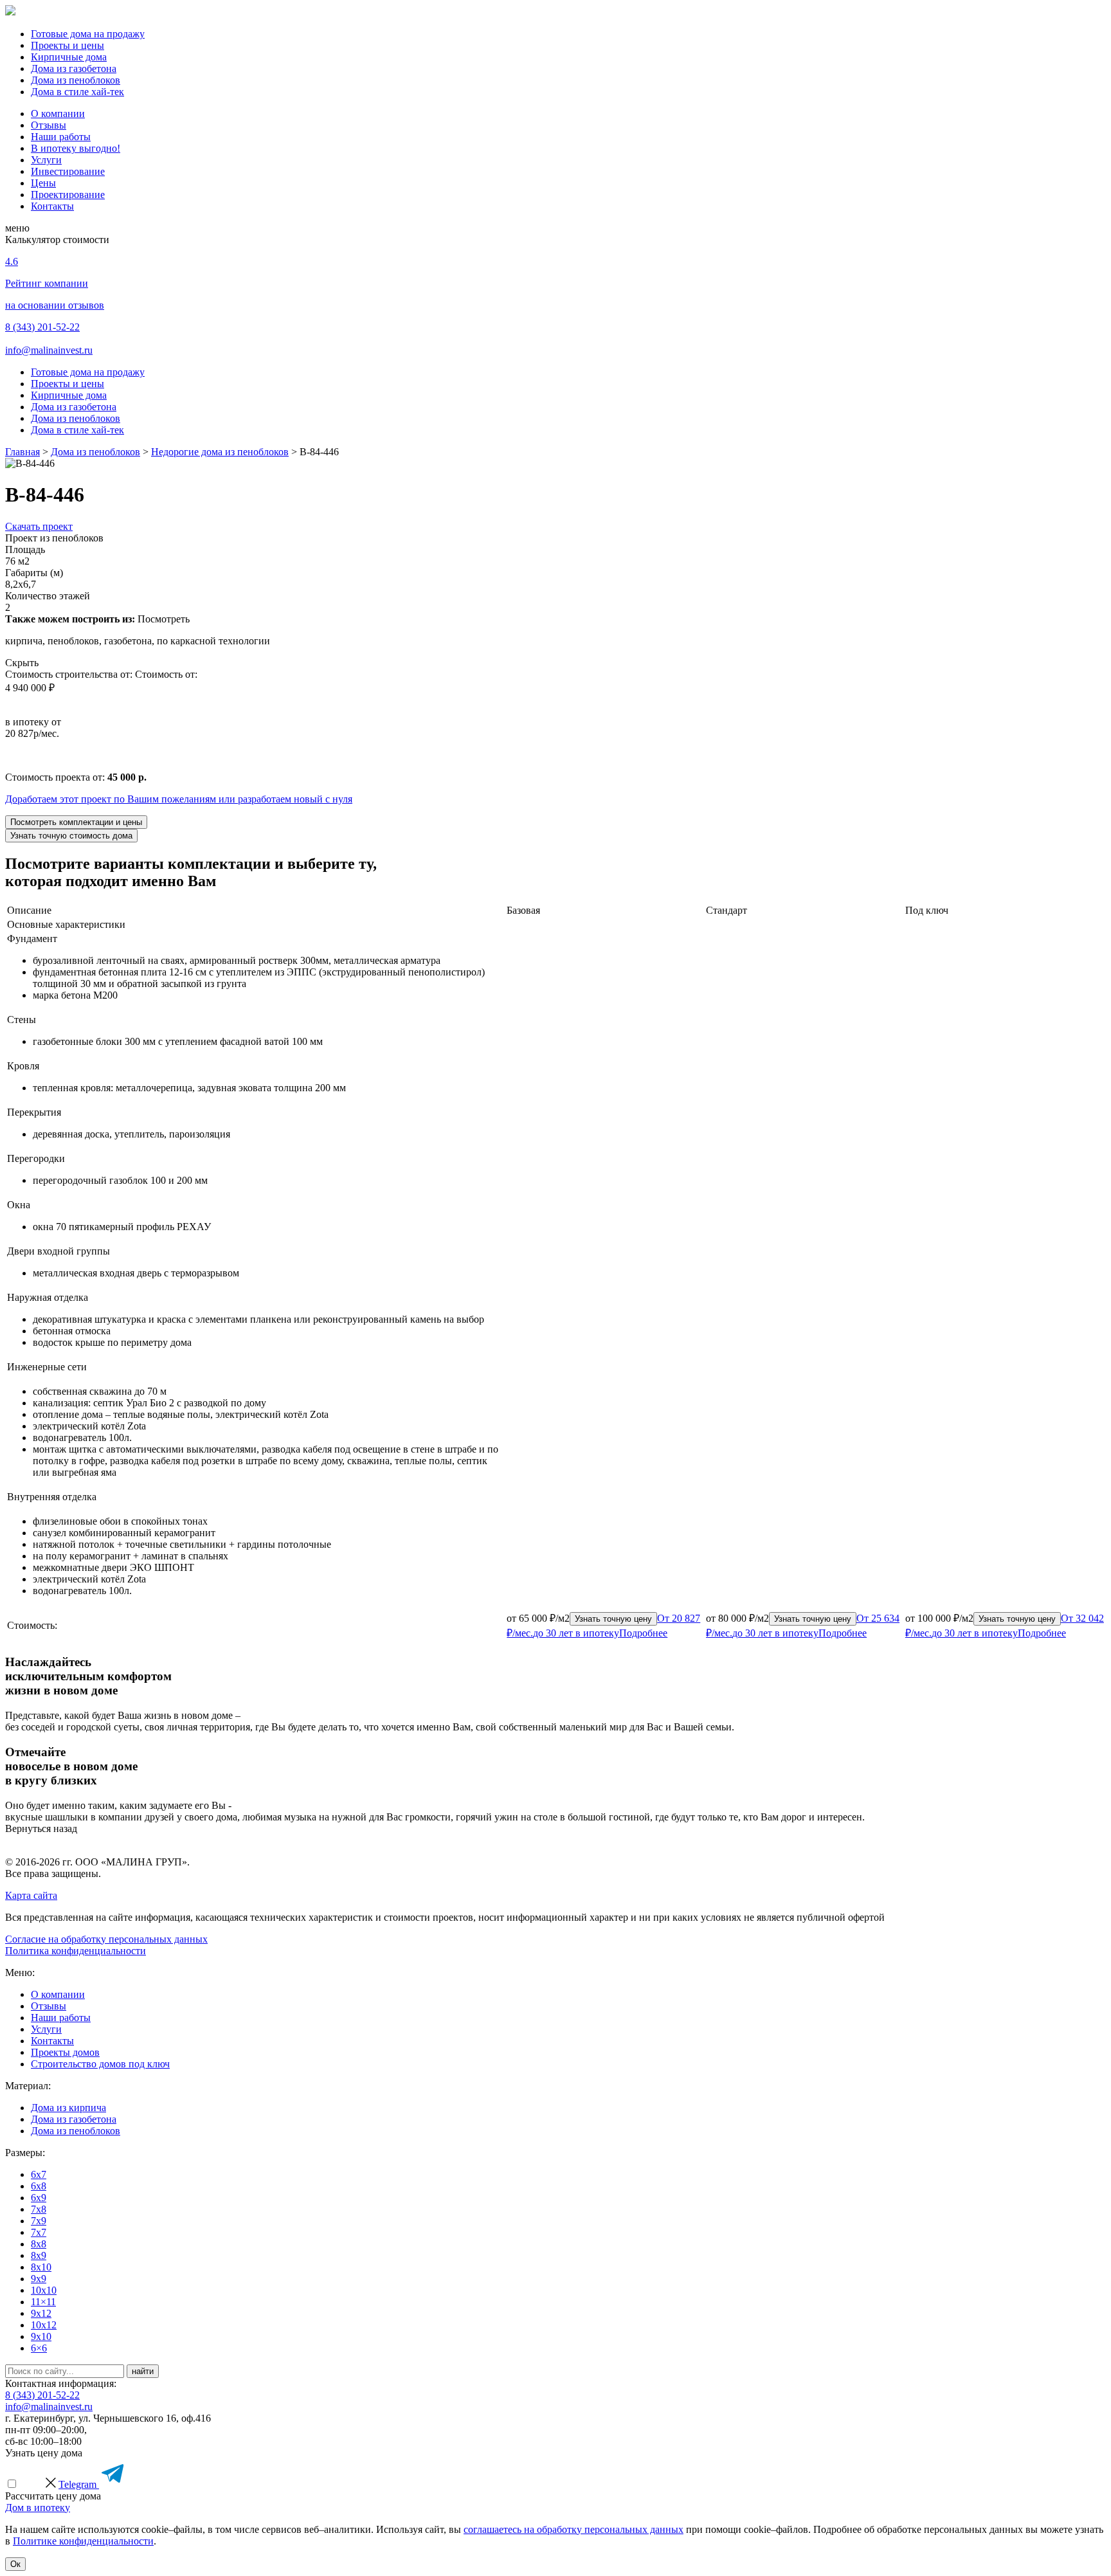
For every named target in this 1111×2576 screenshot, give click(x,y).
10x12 (44, 2325)
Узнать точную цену (613, 1619)
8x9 (39, 2255)
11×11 (43, 2302)
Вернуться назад (41, 1828)
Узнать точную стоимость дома (71, 836)
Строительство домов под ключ (100, 2064)
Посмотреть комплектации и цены (76, 822)
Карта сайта (31, 1895)
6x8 (39, 2186)
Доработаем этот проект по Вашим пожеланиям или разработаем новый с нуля (179, 799)
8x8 (39, 2244)
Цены (43, 183)
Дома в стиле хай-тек (77, 92)
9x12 (41, 2313)
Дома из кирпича (68, 2108)
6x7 (39, 2174)
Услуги (46, 160)
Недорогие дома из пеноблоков (220, 452)
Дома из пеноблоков (76, 80)
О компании (58, 113)
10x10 (44, 2290)
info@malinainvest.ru (49, 350)
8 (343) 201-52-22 (42, 327)
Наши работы (61, 137)
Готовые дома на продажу (88, 34)
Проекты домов (65, 2052)
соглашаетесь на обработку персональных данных (574, 2529)
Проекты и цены (68, 45)
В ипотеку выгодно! (76, 148)
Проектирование (68, 195)
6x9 (39, 2198)
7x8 (39, 2209)
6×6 (39, 2348)
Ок (15, 2564)
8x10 (41, 2267)
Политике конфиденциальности (83, 2541)
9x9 (39, 2279)
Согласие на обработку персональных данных (106, 1939)
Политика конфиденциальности (76, 1951)
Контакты (52, 206)
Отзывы (49, 125)
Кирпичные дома (69, 57)
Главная (23, 452)
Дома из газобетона (74, 68)
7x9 (39, 2221)
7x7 (39, 2232)
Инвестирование (68, 171)
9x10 (41, 2336)
